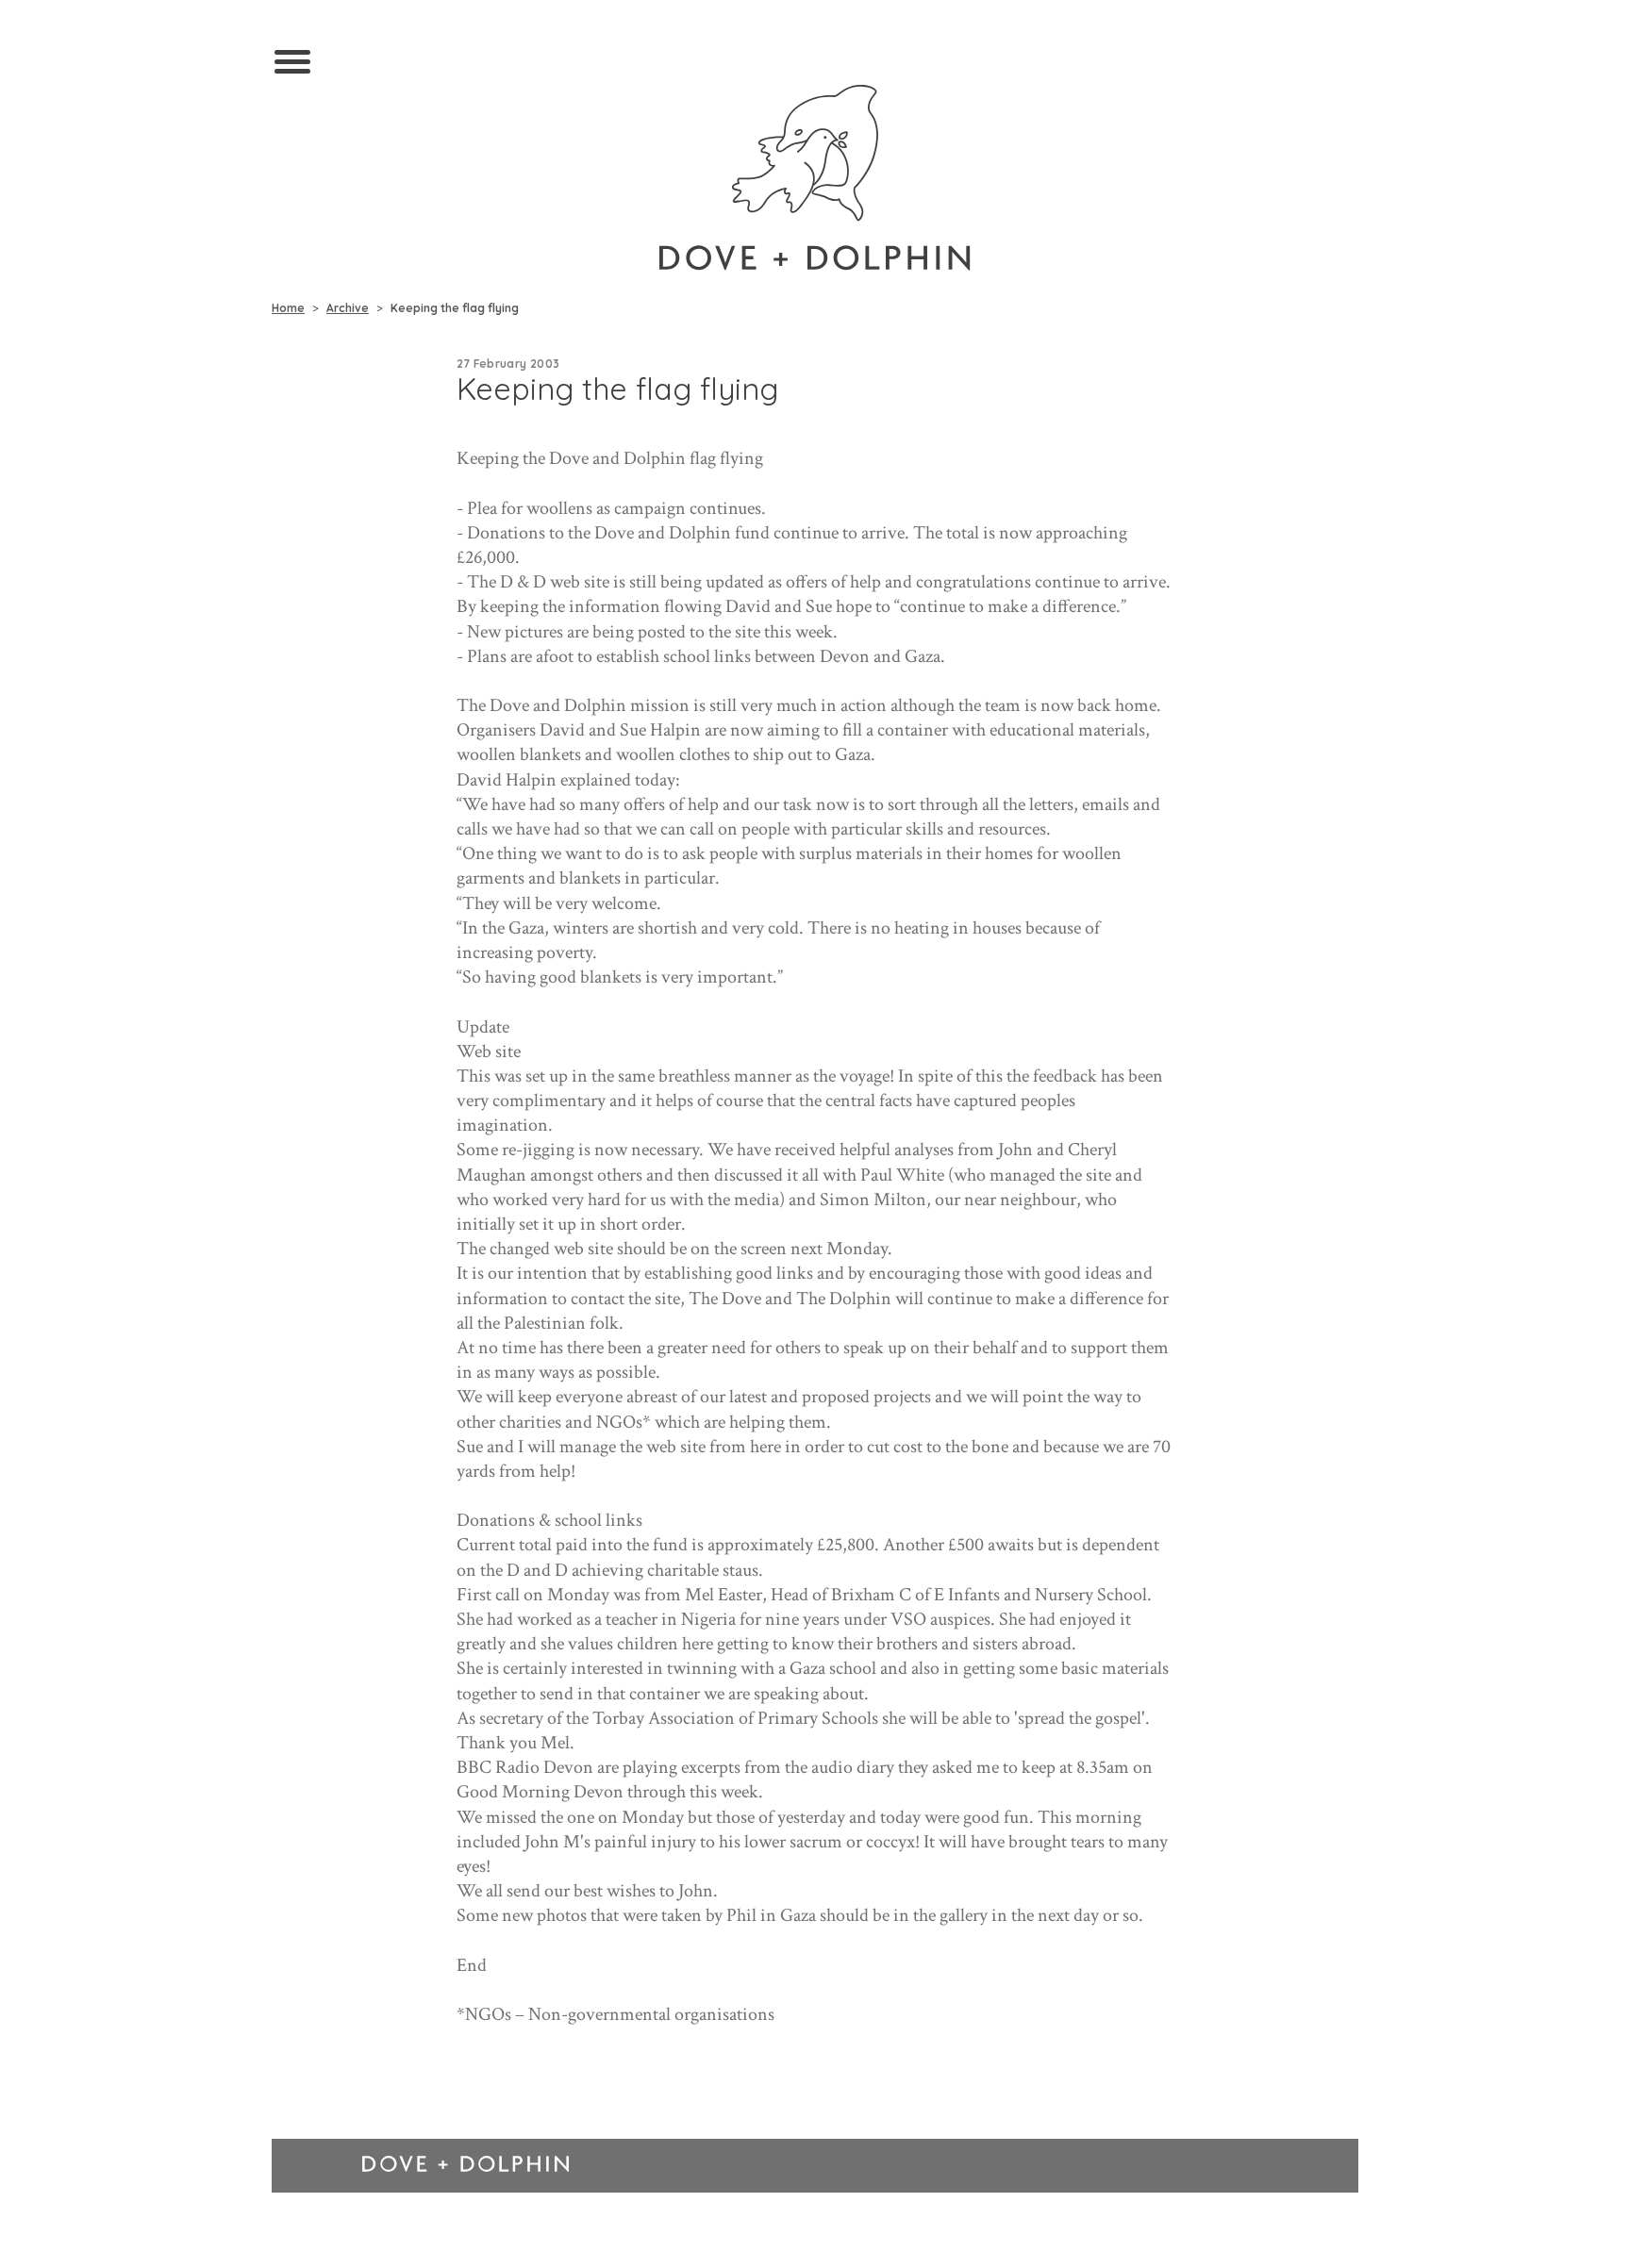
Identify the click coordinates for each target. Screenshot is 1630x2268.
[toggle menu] (292, 63)
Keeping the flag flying (455, 308)
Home (288, 308)
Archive (348, 308)
